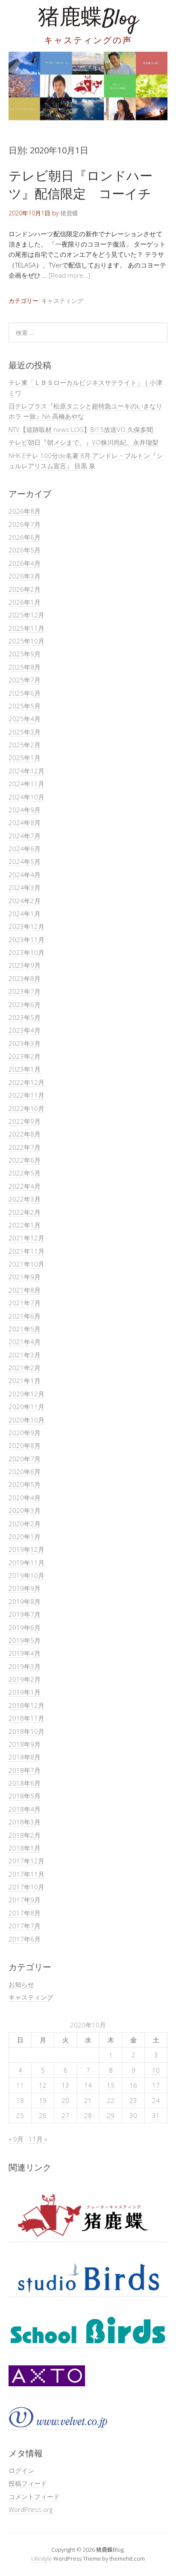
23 (133, 2100)
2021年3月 (25, 1355)
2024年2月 (25, 901)
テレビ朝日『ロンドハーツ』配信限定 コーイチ (81, 184)
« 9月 (16, 2139)
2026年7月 (25, 524)
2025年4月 (25, 719)
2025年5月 (25, 706)
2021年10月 (26, 1264)
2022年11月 (26, 1095)
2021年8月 (25, 1290)
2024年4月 (25, 875)
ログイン (21, 2470)
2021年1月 (25, 1381)
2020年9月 (25, 1433)
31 (156, 2115)
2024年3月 (25, 887)
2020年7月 (25, 1459)
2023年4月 (25, 1030)
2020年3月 (25, 1510)
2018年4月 (25, 1809)
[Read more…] (69, 275)
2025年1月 (25, 758)
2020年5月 (25, 1484)
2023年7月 (25, 991)
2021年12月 (26, 1238)
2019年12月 (26, 1549)
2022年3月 (25, 1199)
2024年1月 (25, 913)
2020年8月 (25, 1445)
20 (65, 2100)
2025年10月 (26, 641)
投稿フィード (28, 2483)
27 (65, 2115)
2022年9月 (25, 1121)
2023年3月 (25, 1043)
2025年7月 (25, 680)
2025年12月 (26, 615)
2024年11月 (26, 784)
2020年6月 (25, 1472)
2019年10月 (26, 1575)
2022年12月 (26, 1082)
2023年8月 (25, 978)
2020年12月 (26, 1394)
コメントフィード (34, 2497)
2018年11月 (26, 1718)
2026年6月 (25, 537)
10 (156, 2070)
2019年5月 (25, 1640)
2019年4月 (25, 1653)
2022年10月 (26, 1108)
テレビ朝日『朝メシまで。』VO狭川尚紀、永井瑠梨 (84, 442)
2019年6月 (25, 1627)
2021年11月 (26, 1251)
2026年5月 (25, 550)
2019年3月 (25, 1666)
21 (88, 2100)
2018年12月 (26, 1705)
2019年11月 (26, 1563)
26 (43, 2115)
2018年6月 (25, 1783)
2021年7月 (25, 1303)
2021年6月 (25, 1316)
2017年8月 (25, 1913)
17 (156, 2085)
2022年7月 (25, 1147)
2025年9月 (25, 654)
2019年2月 (25, 1679)
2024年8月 (25, 822)
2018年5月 (25, 1796)
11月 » (38, 2139)
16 (133, 2085)
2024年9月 (25, 810)
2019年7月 (25, 1614)
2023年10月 (26, 952)
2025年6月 (25, 693)
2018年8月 (25, 1757)
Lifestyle (42, 2558)
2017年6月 (25, 1939)
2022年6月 (25, 1160)
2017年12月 (26, 1861)
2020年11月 (26, 1407)
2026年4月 (25, 563)
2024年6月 (25, 849)
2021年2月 (25, 1368)
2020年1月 (25, 1536)
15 (111, 2085)
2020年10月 (26, 1420)
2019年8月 (25, 1601)
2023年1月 (25, 1069)
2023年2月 (25, 1056)
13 (65, 2085)
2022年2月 (25, 1212)
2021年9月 (25, 1277)
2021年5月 (25, 1329)
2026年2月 (25, 589)
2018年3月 (25, 1822)
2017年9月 (25, 1900)
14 (88, 2085)
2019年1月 (25, 1692)
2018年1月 (25, 1848)
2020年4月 (25, 1498)
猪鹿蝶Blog (88, 19)
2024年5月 (25, 861)
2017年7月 (25, 1926)
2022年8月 (25, 1134)
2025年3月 (25, 732)
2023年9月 (25, 965)
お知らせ (21, 1984)
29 (111, 2115)
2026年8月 (25, 511)
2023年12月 (26, 926)
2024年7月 (25, 836)
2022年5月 (25, 1173)
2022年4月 (25, 1186)
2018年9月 (25, 1744)
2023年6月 (25, 1005)
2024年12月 (26, 771)
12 (43, 2085)
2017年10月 (26, 1887)
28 (88, 2115)
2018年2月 (25, 1835)
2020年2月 (25, 1524)
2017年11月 (26, 1874)
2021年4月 (25, 1342)
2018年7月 (25, 1770)
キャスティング (62, 301)
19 (43, 2100)
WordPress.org (31, 2509)
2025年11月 (26, 628)
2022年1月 (25, 1225)
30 (133, 2115)
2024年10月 (26, 797)
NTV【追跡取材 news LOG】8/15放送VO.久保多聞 (81, 429)
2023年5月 (25, 1017)
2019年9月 (25, 1588)
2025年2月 (25, 745)
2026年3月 (25, 576)
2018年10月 (26, 1731)
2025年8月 (25, 667)
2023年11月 (26, 940)
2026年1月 (25, 602)
